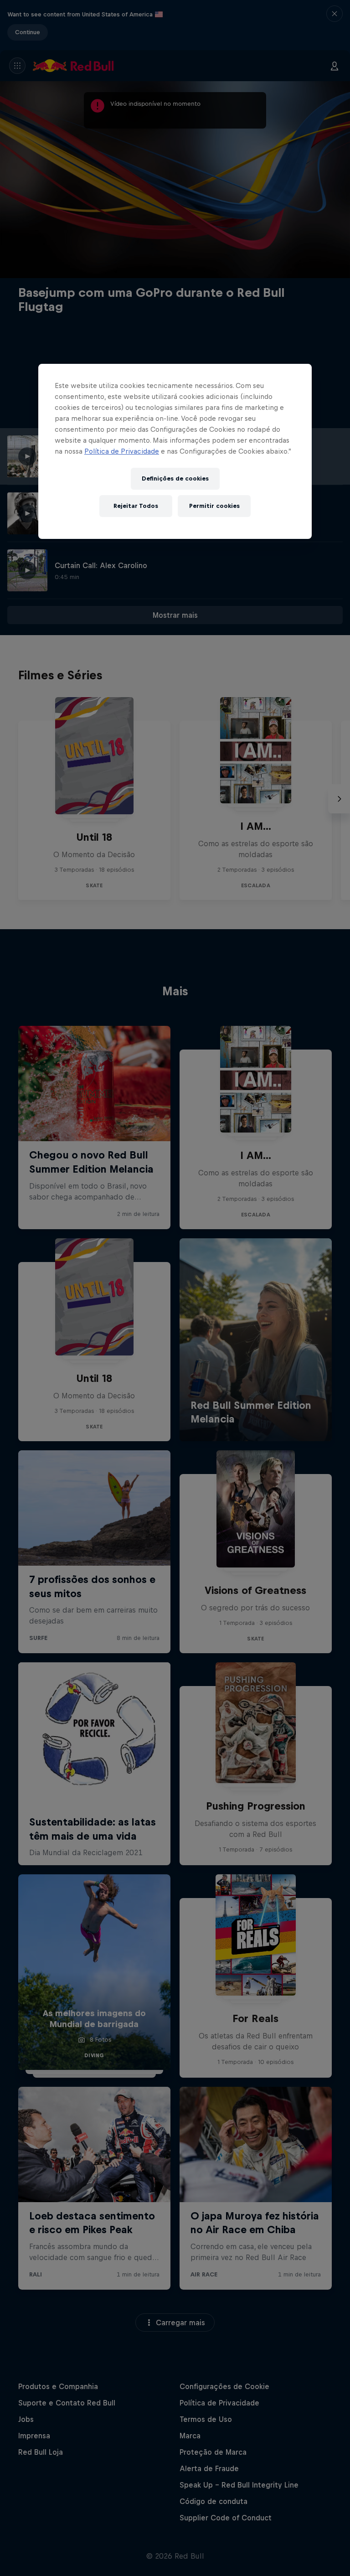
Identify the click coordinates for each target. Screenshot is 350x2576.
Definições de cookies (175, 478)
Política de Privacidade (122, 451)
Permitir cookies (214, 506)
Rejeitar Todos (136, 506)
